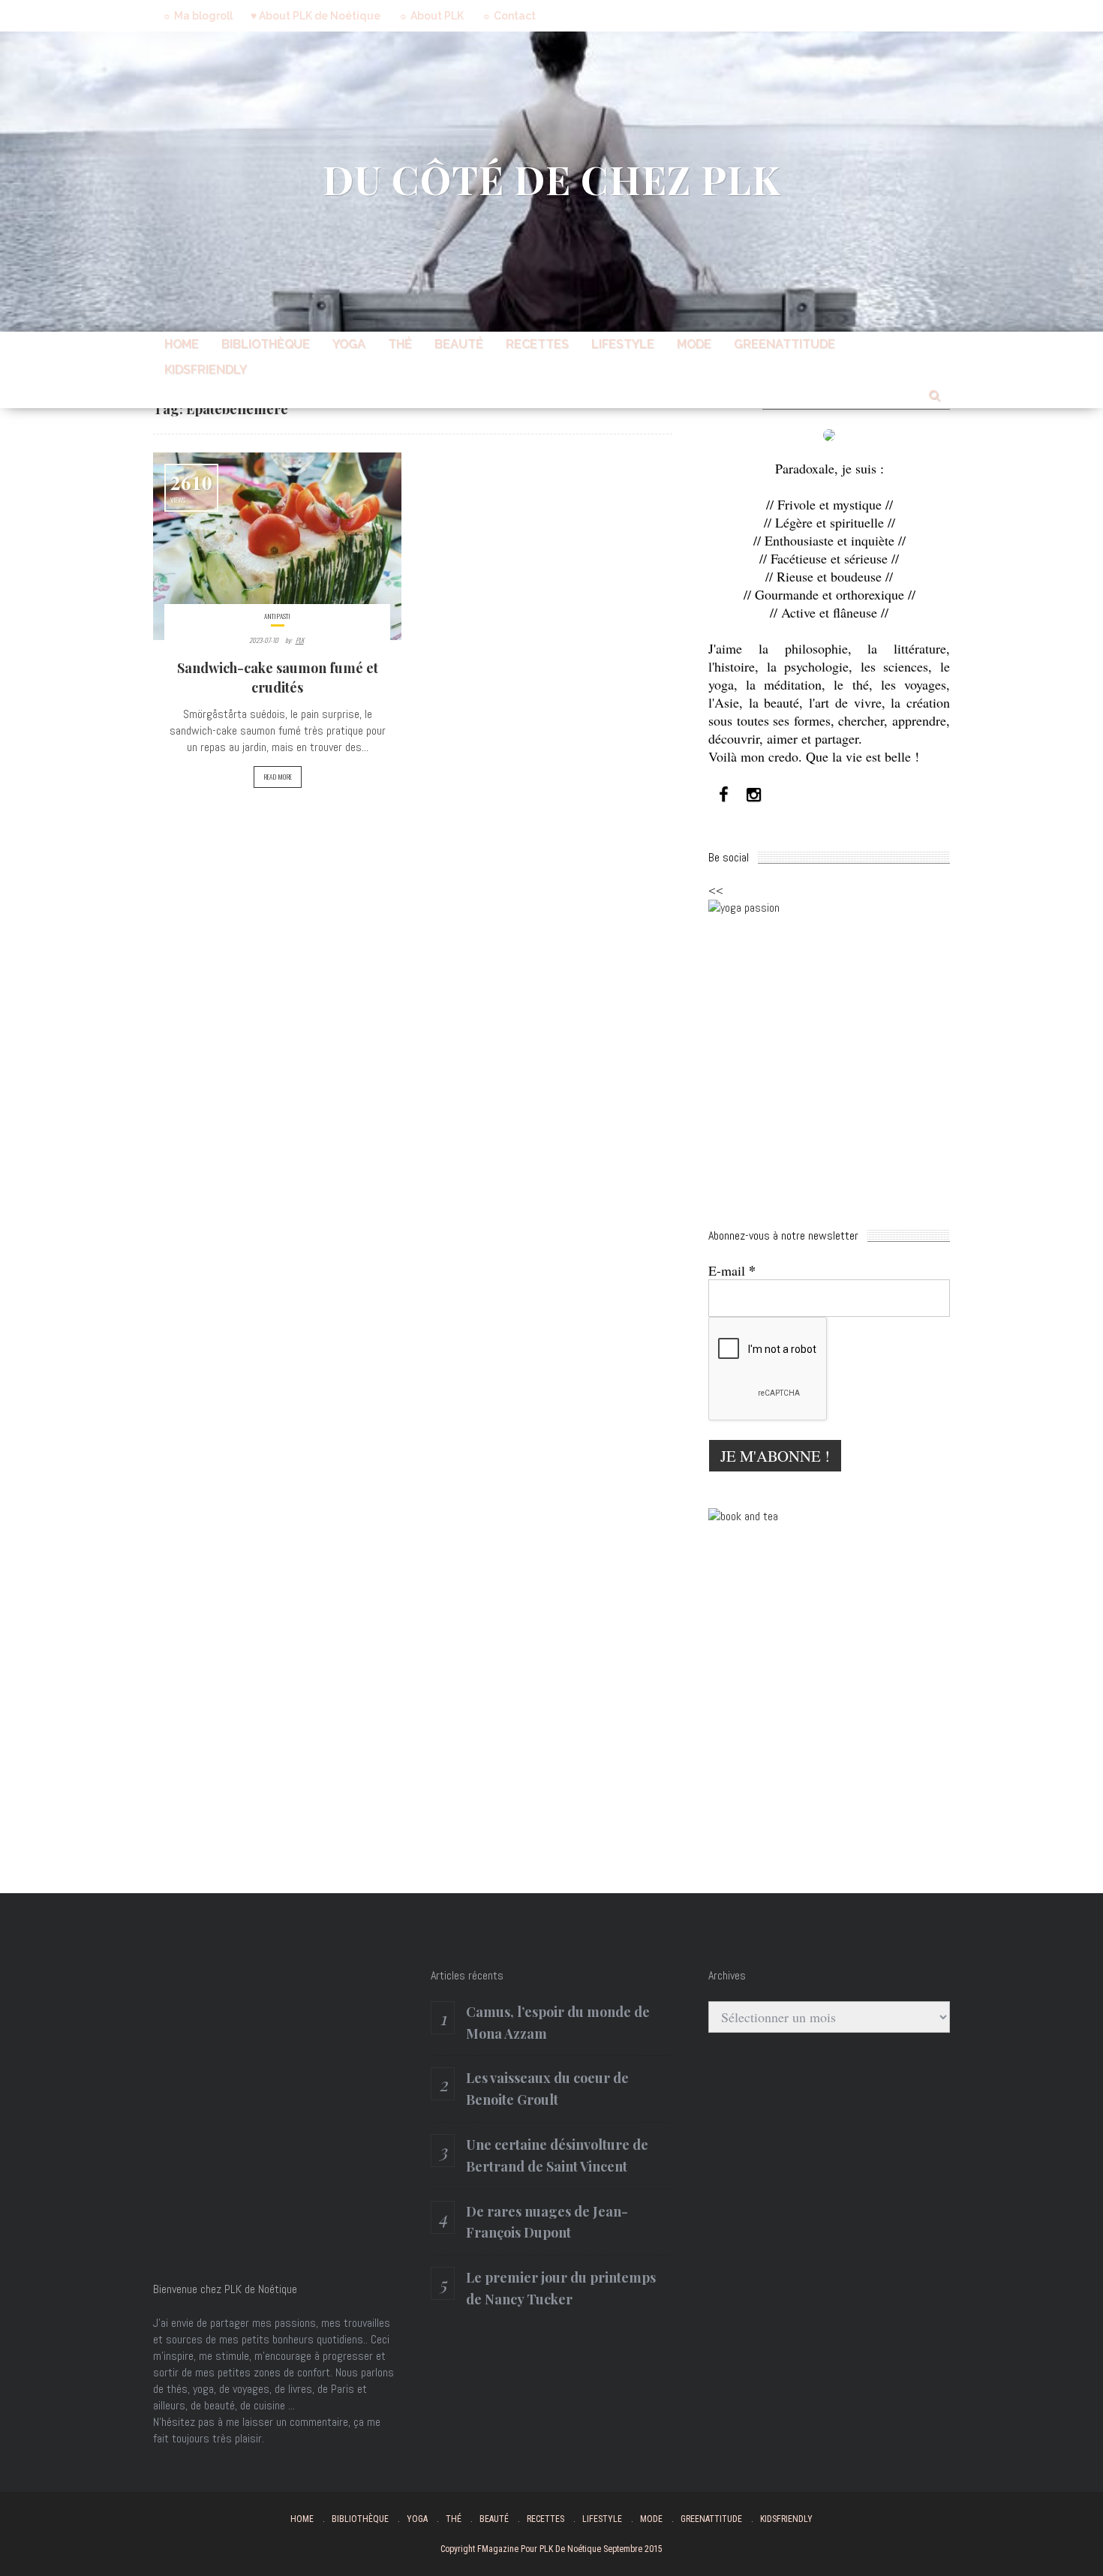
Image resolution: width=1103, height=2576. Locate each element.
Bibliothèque (266, 344)
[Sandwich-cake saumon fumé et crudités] (277, 546)
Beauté (459, 344)
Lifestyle (623, 344)
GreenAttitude (784, 344)
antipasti (277, 616)
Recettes (537, 344)
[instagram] (753, 795)
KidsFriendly (206, 370)
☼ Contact (509, 16)
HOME (182, 344)
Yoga (349, 344)
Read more (278, 777)
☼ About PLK (431, 16)
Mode (694, 344)
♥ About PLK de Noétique (316, 16)
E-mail (732, 1270)
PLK (300, 640)
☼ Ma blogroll (197, 16)
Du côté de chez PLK (552, 179)
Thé (400, 344)
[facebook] (723, 795)
